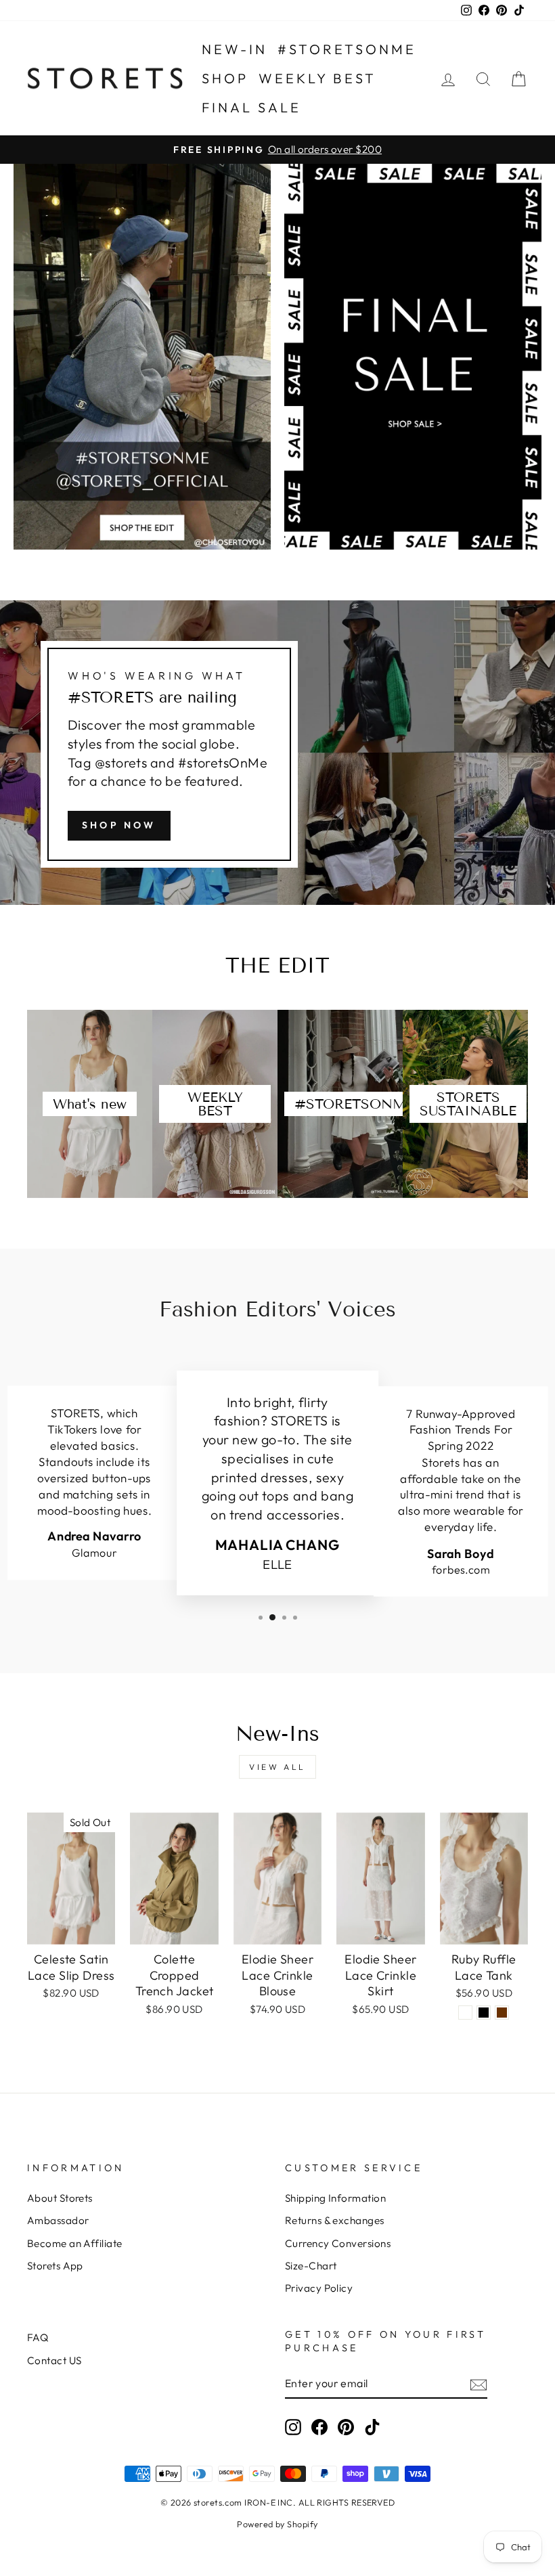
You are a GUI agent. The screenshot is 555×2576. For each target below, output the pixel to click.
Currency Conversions (338, 2243)
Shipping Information (335, 2198)
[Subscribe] (479, 2383)
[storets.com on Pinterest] (346, 2427)
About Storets (60, 2198)
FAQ (38, 2337)
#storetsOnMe (347, 49)
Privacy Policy (319, 2288)
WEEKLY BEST (317, 78)
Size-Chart (311, 2266)
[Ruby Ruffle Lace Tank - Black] (484, 2013)
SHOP (225, 78)
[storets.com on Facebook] (319, 2427)
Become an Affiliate (75, 2243)
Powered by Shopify (277, 2524)
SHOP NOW (119, 825)
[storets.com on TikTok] (372, 2427)
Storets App (55, 2266)
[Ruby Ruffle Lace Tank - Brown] (502, 2013)
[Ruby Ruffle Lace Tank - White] (465, 2013)
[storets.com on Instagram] (293, 2427)
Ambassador (58, 2220)
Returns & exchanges (335, 2220)
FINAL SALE (251, 107)
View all (277, 1767)
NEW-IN (235, 49)
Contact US (54, 2360)
